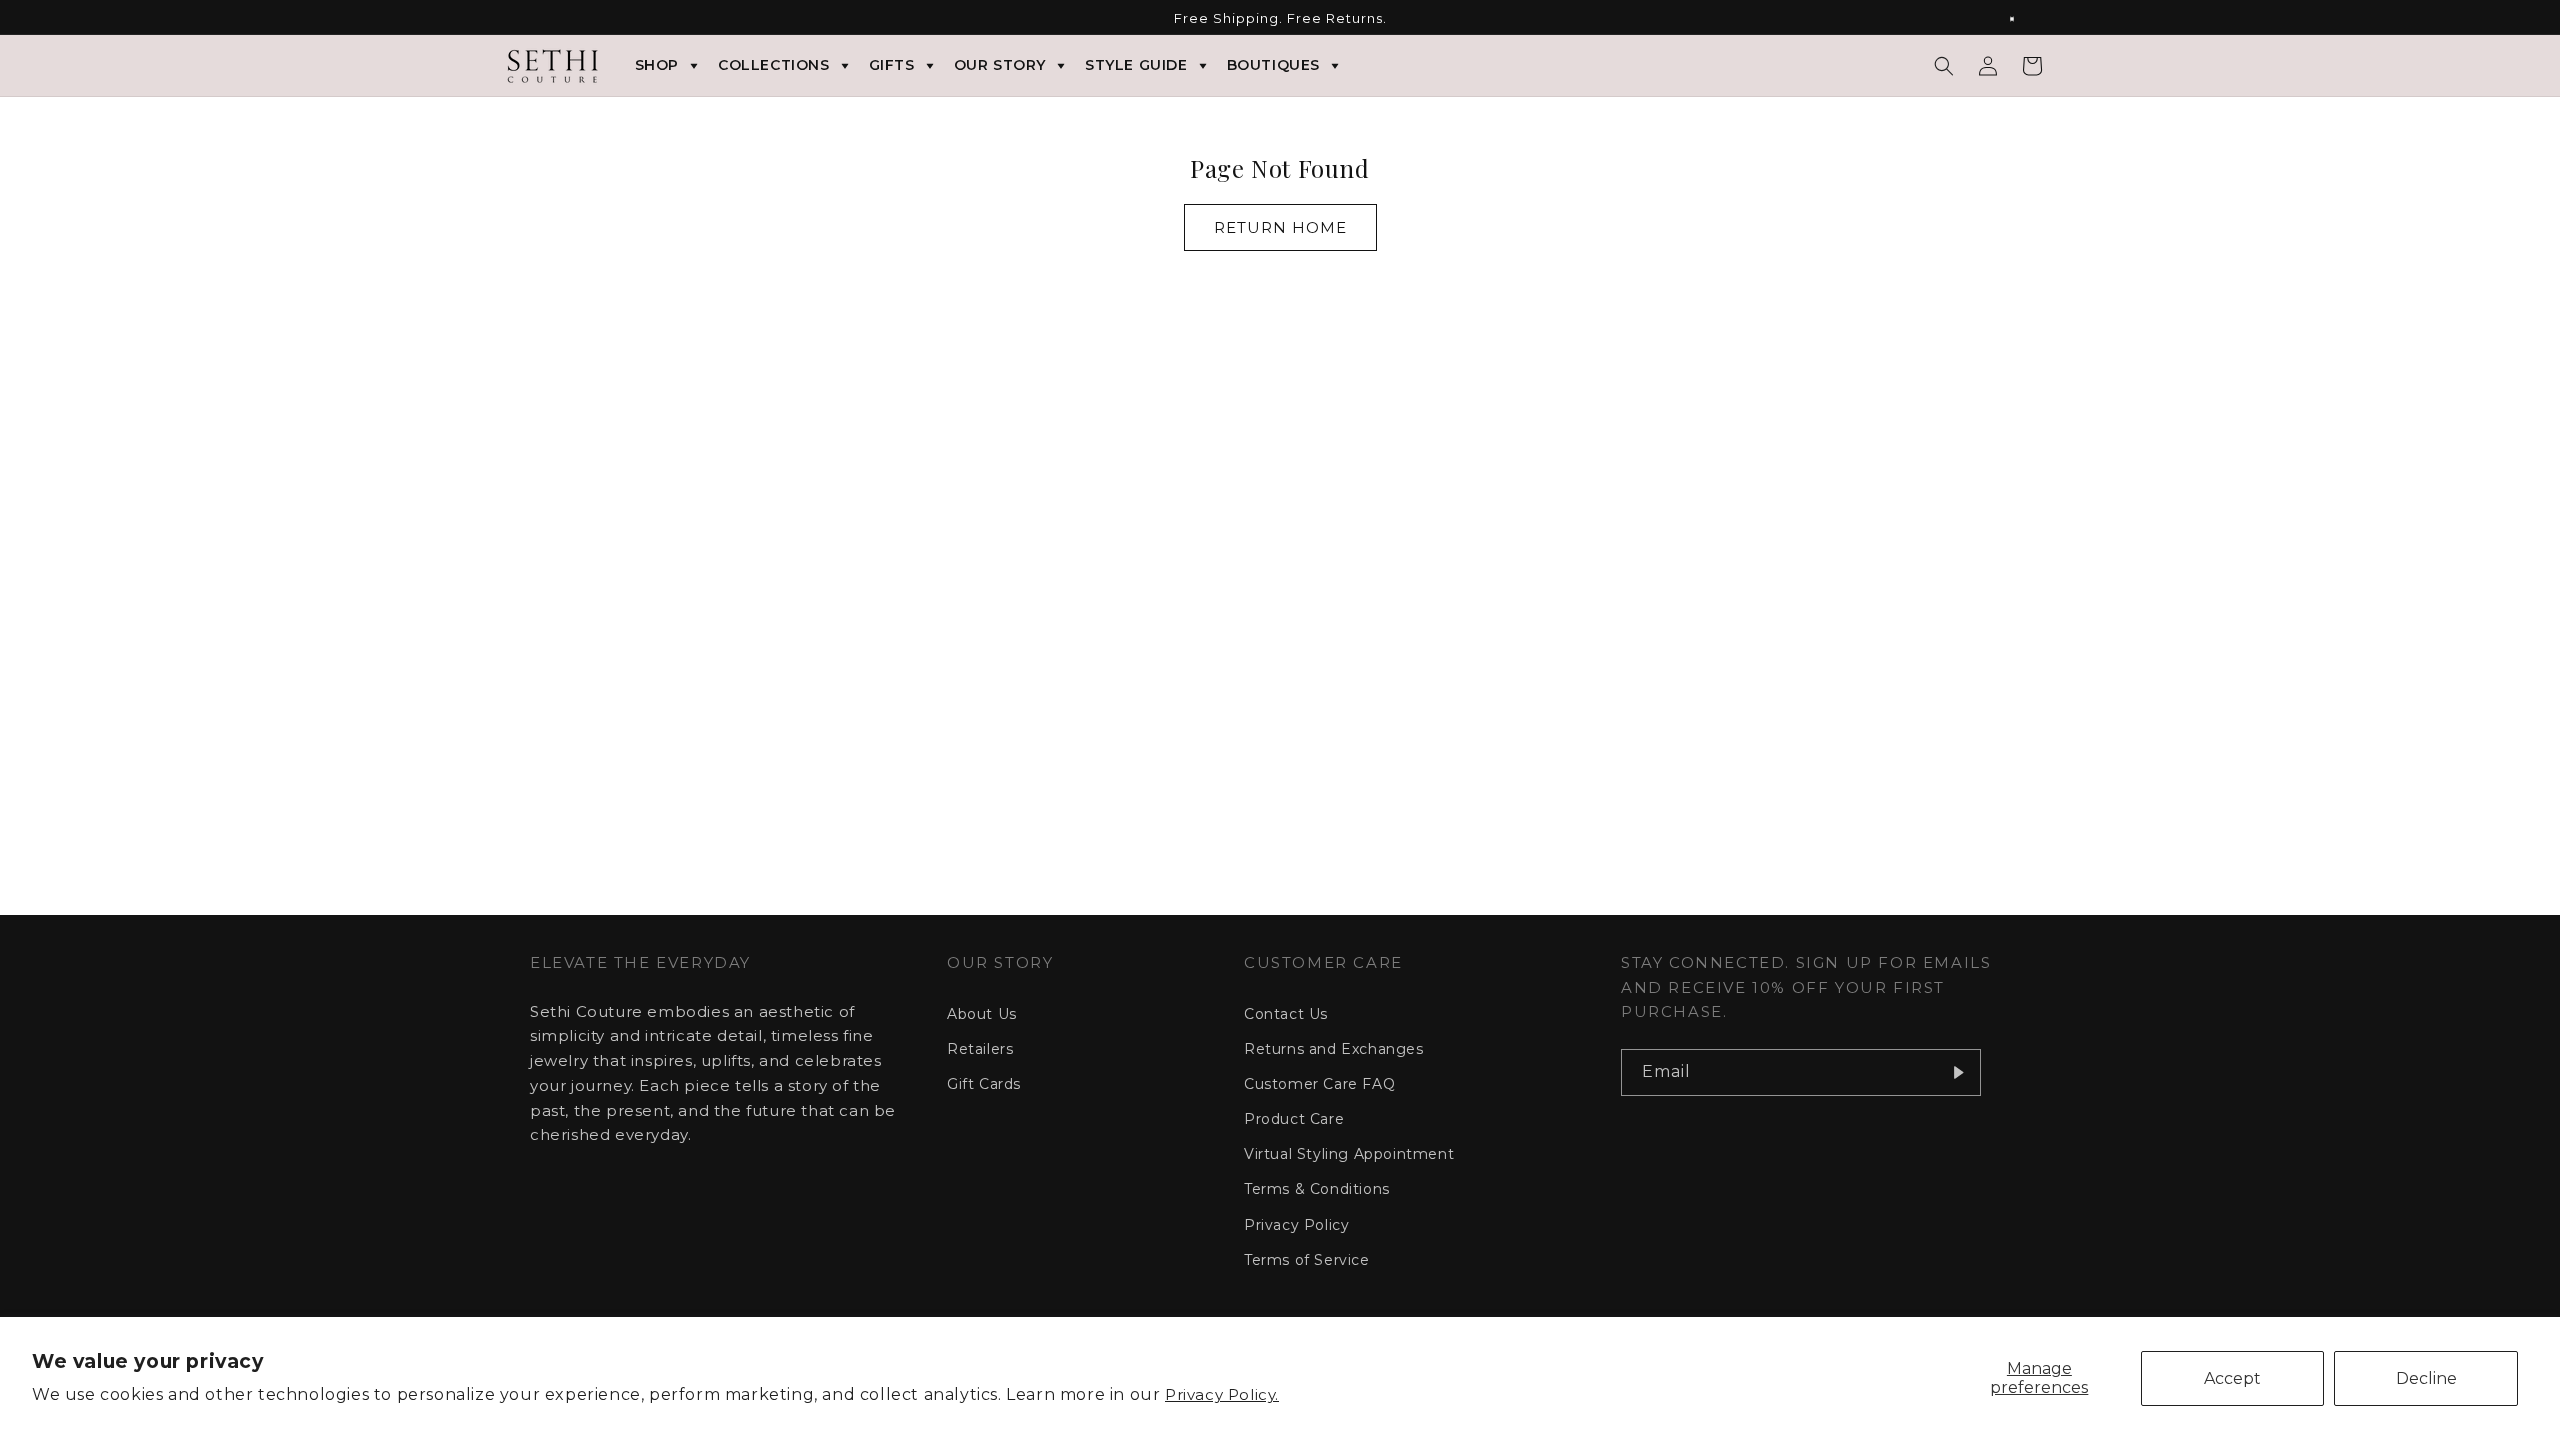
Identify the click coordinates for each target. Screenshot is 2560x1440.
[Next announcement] (2023, 19)
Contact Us (1286, 1014)
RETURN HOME (1280, 227)
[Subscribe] (1958, 1072)
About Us (982, 1014)
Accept (2232, 1378)
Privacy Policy (1296, 1225)
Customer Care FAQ (1319, 1084)
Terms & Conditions (1317, 1189)
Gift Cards (984, 1084)
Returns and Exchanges (1334, 1049)
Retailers (980, 1049)
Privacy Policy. (1222, 1394)
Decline (2426, 1378)
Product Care (1294, 1119)
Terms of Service (1307, 1260)
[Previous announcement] (537, 19)
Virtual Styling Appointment (1349, 1154)
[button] (1944, 66)
